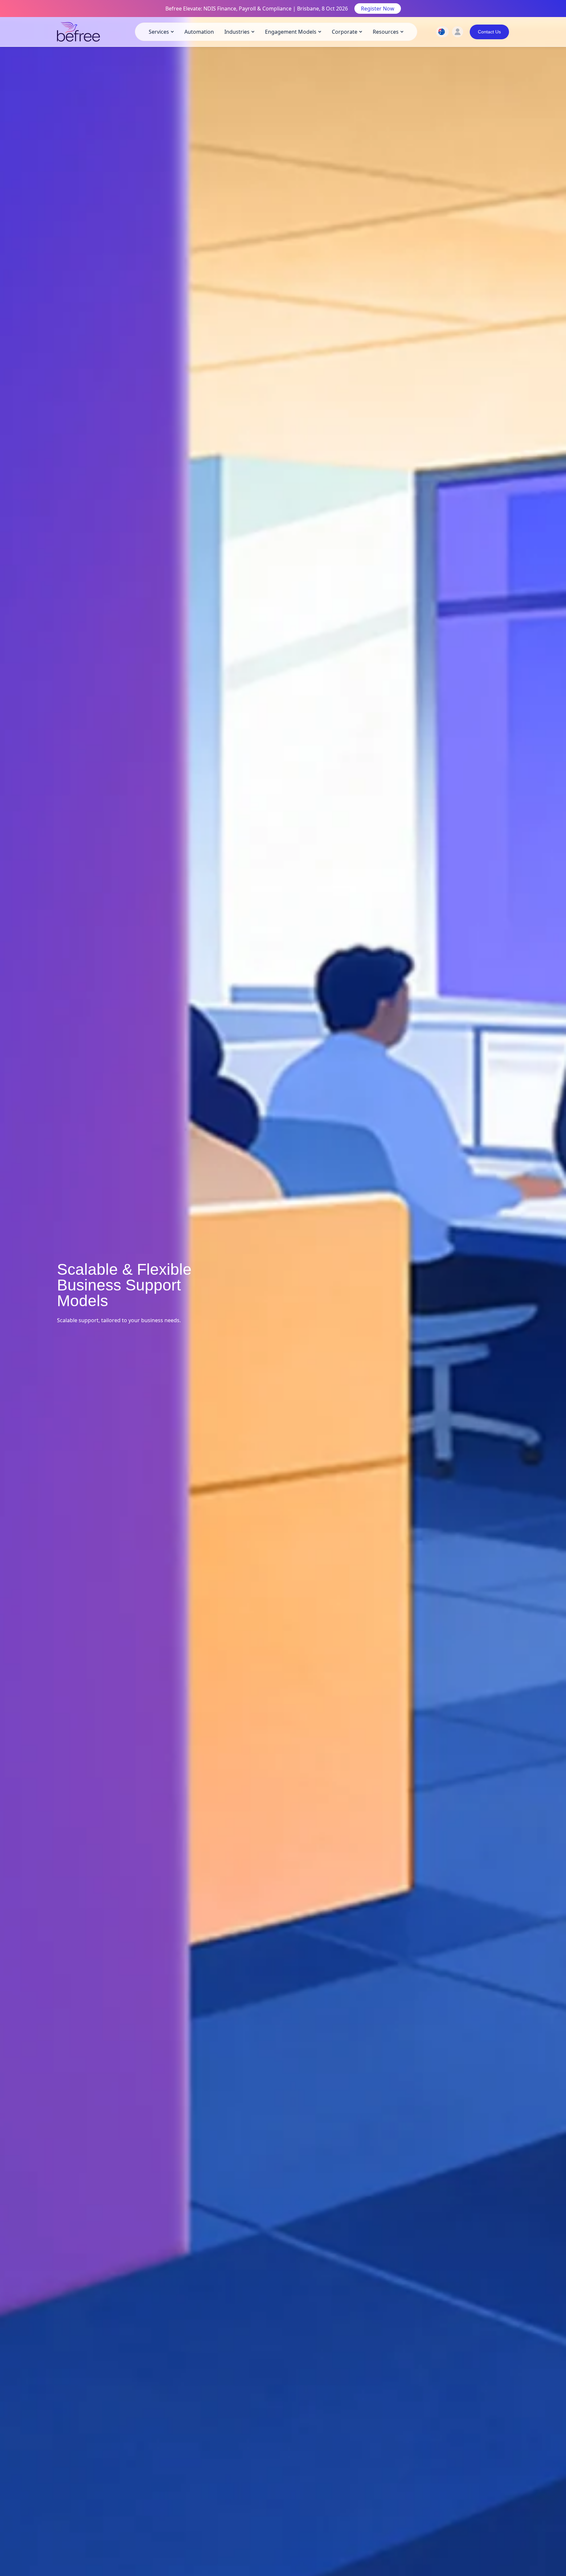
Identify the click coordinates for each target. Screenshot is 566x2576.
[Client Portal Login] (458, 32)
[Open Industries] (253, 32)
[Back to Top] (558, 2309)
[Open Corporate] (361, 32)
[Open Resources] (402, 32)
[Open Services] (172, 32)
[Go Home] (78, 32)
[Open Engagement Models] (320, 32)
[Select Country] (442, 32)
